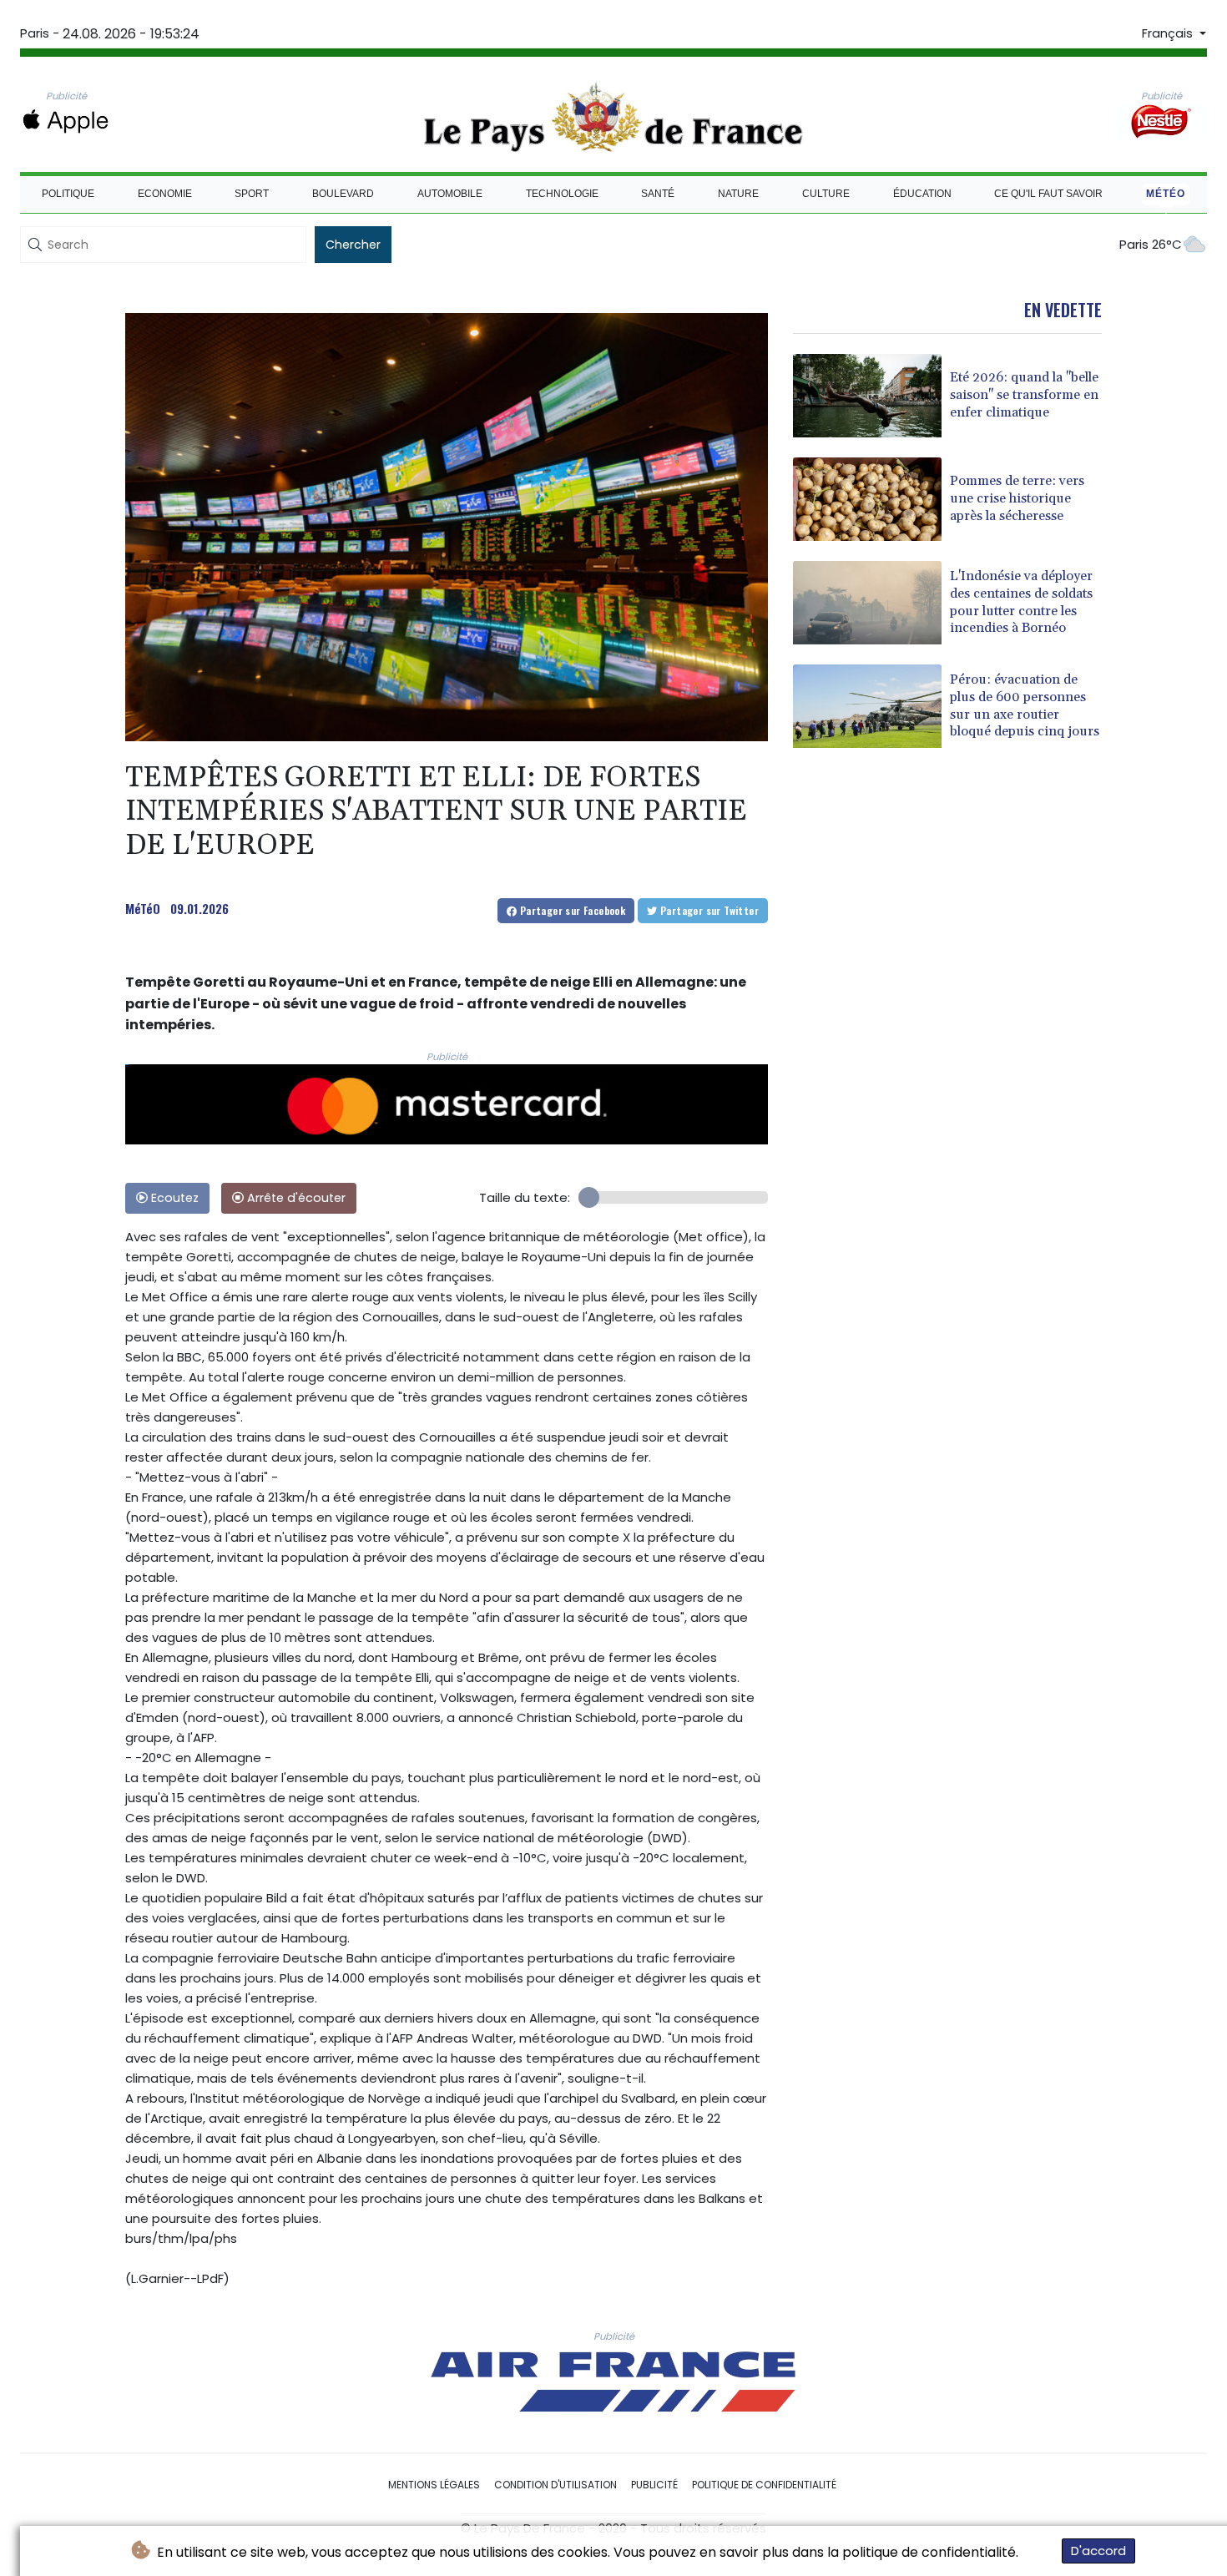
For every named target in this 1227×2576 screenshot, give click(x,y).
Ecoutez (173, 1198)
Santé (658, 194)
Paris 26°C (1151, 244)
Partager (571, 910)
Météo (1166, 194)
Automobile (450, 194)
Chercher (353, 245)
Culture (826, 194)
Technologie (562, 194)
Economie (165, 194)
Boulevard (343, 194)
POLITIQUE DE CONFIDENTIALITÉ (764, 2485)
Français (1169, 33)
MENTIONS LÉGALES (434, 2485)
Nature (738, 194)
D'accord (1098, 2551)
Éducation (922, 194)
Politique (68, 194)
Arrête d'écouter (295, 1198)
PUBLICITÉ (654, 2485)
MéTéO (143, 908)
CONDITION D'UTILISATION (555, 2485)
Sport (252, 194)
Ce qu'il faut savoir (1048, 194)
